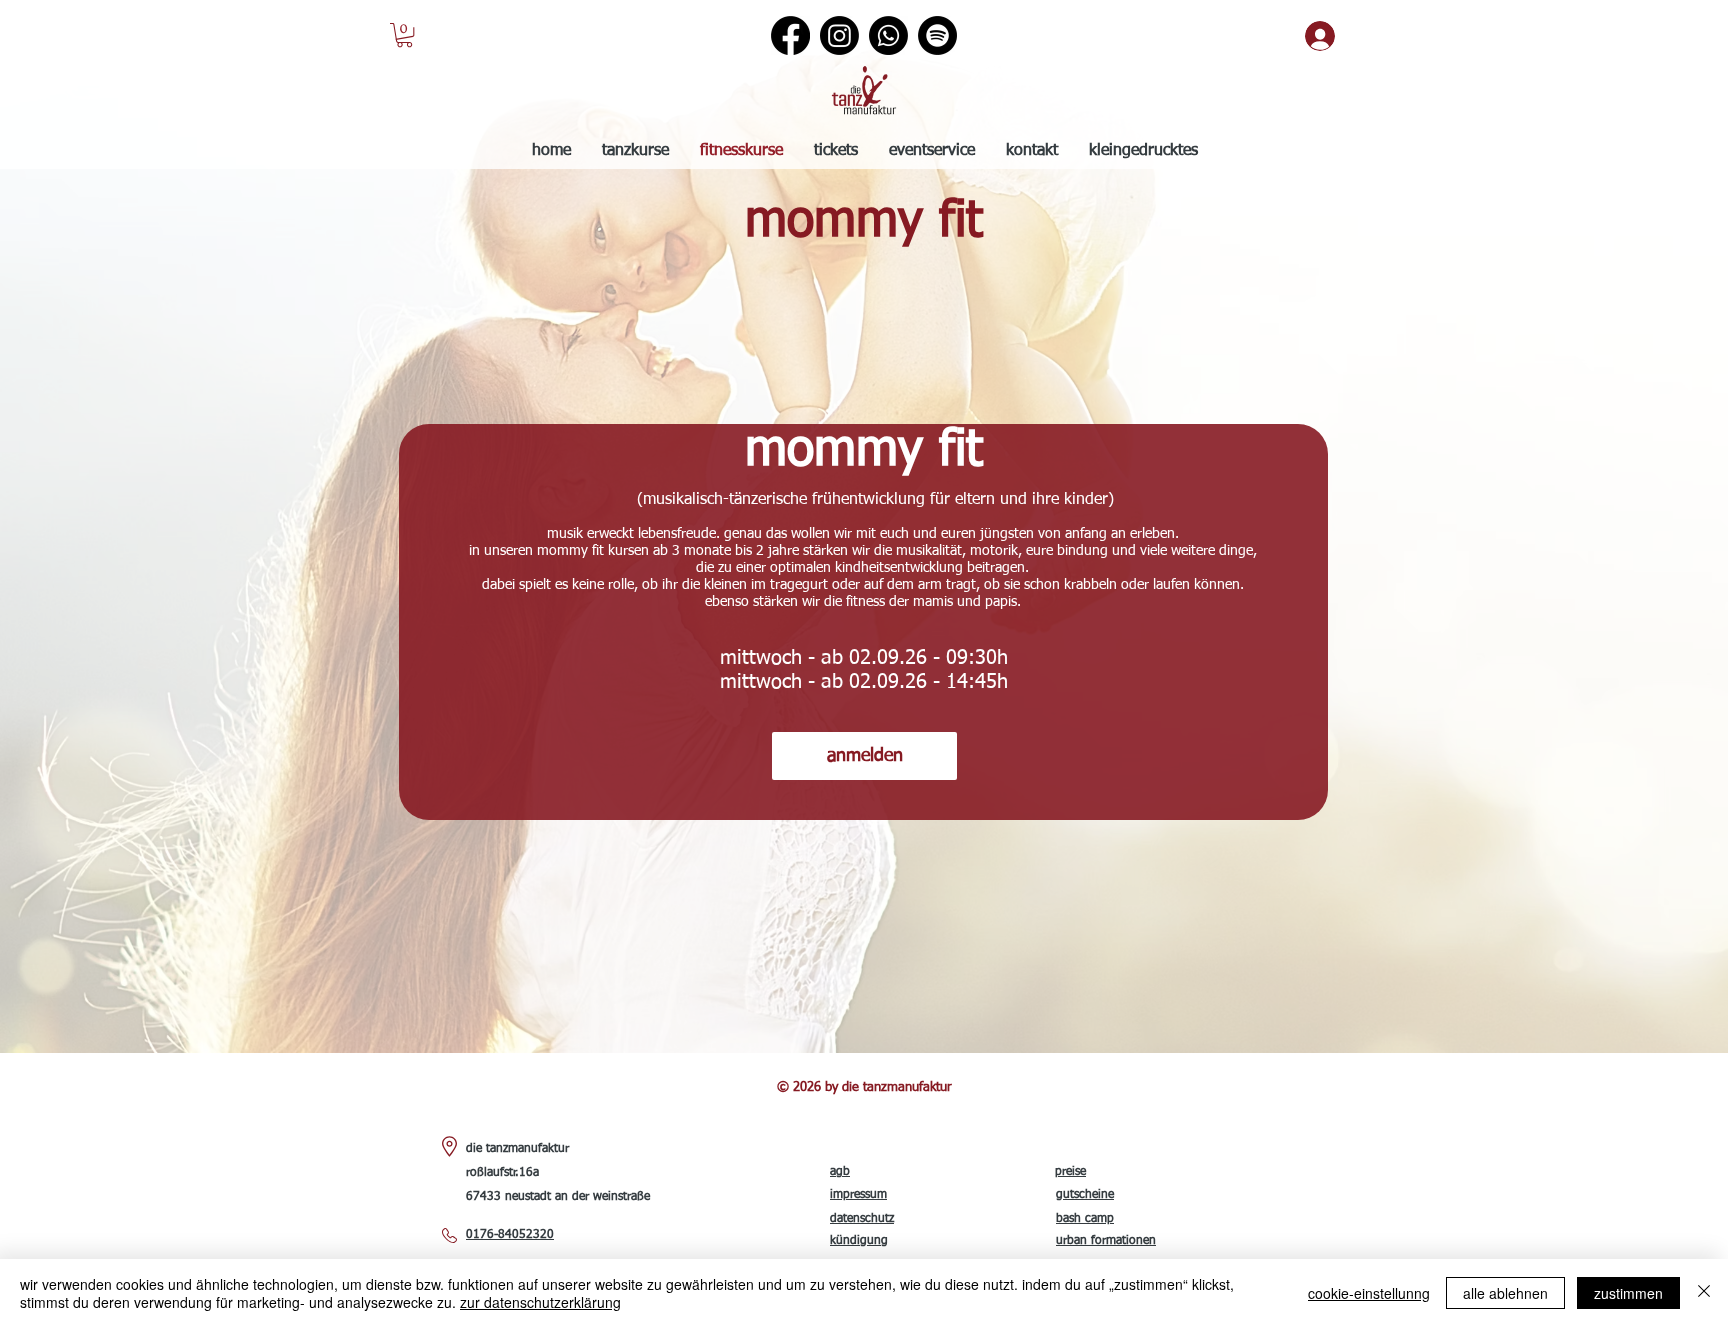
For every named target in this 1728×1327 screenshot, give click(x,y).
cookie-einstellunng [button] (1369, 1293)
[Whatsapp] (888, 35)
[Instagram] (839, 35)
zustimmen (1628, 1293)
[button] (404, 35)
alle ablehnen (1505, 1293)
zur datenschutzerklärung (540, 1302)
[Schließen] (1704, 1293)
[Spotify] (937, 35)
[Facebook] (790, 35)
